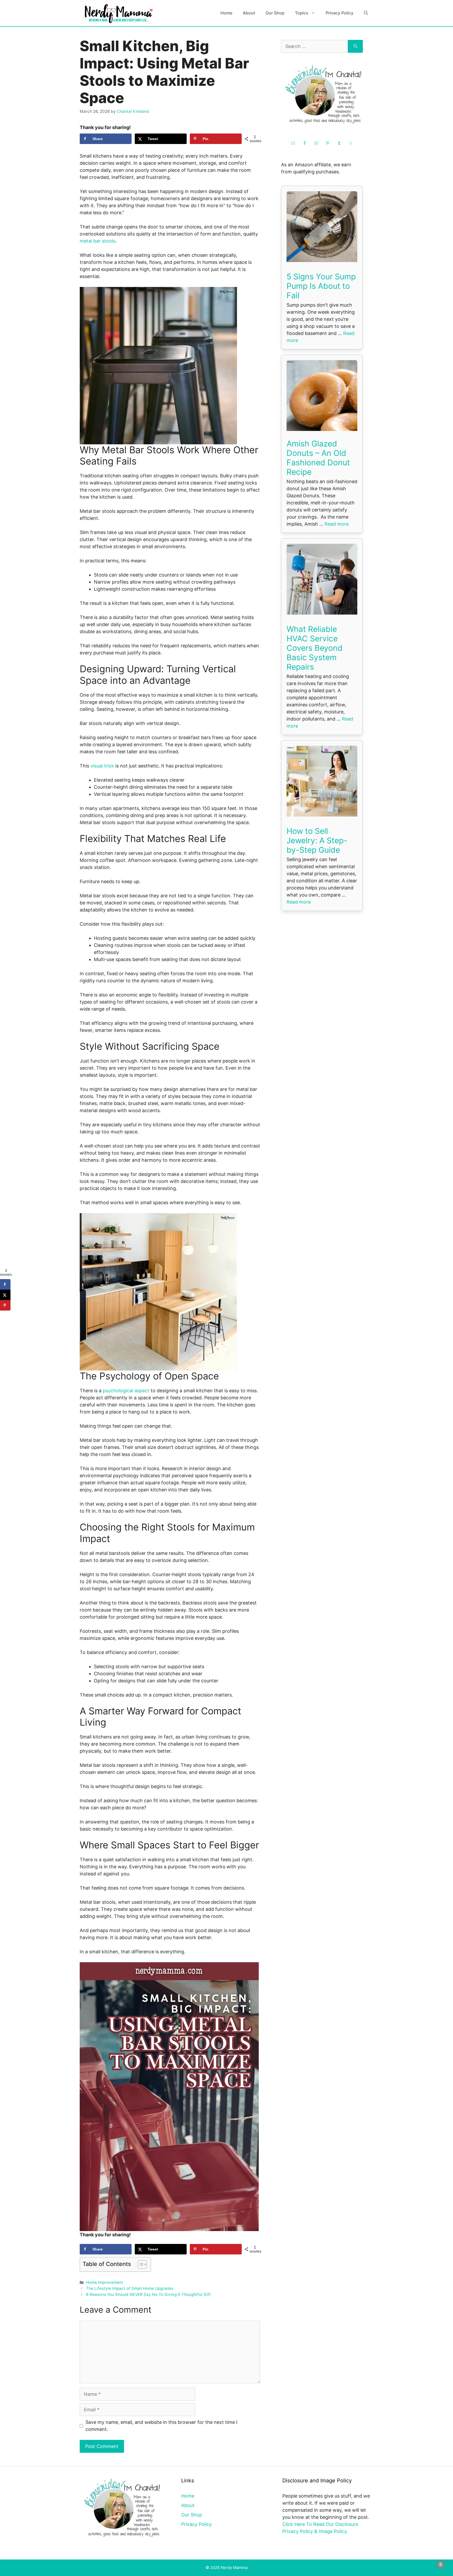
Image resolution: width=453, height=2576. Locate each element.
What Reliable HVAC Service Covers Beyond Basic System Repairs (315, 648)
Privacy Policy (339, 13)
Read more (337, 524)
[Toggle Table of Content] (140, 2264)
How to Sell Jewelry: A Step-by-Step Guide (317, 840)
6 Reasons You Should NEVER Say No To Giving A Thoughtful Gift (148, 2294)
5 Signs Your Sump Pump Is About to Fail (321, 286)
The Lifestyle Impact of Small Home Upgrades (130, 2288)
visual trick (102, 766)
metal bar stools (98, 241)
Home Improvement (105, 2282)
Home (226, 13)
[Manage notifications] (441, 2564)
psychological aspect (126, 1391)
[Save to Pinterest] (5, 1305)
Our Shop (275, 13)
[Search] (355, 46)
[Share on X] (5, 1295)
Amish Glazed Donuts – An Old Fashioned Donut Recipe (318, 458)
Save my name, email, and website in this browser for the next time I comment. (161, 2426)
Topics (302, 13)
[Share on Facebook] (5, 1284)
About (249, 13)
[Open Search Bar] (366, 13)
